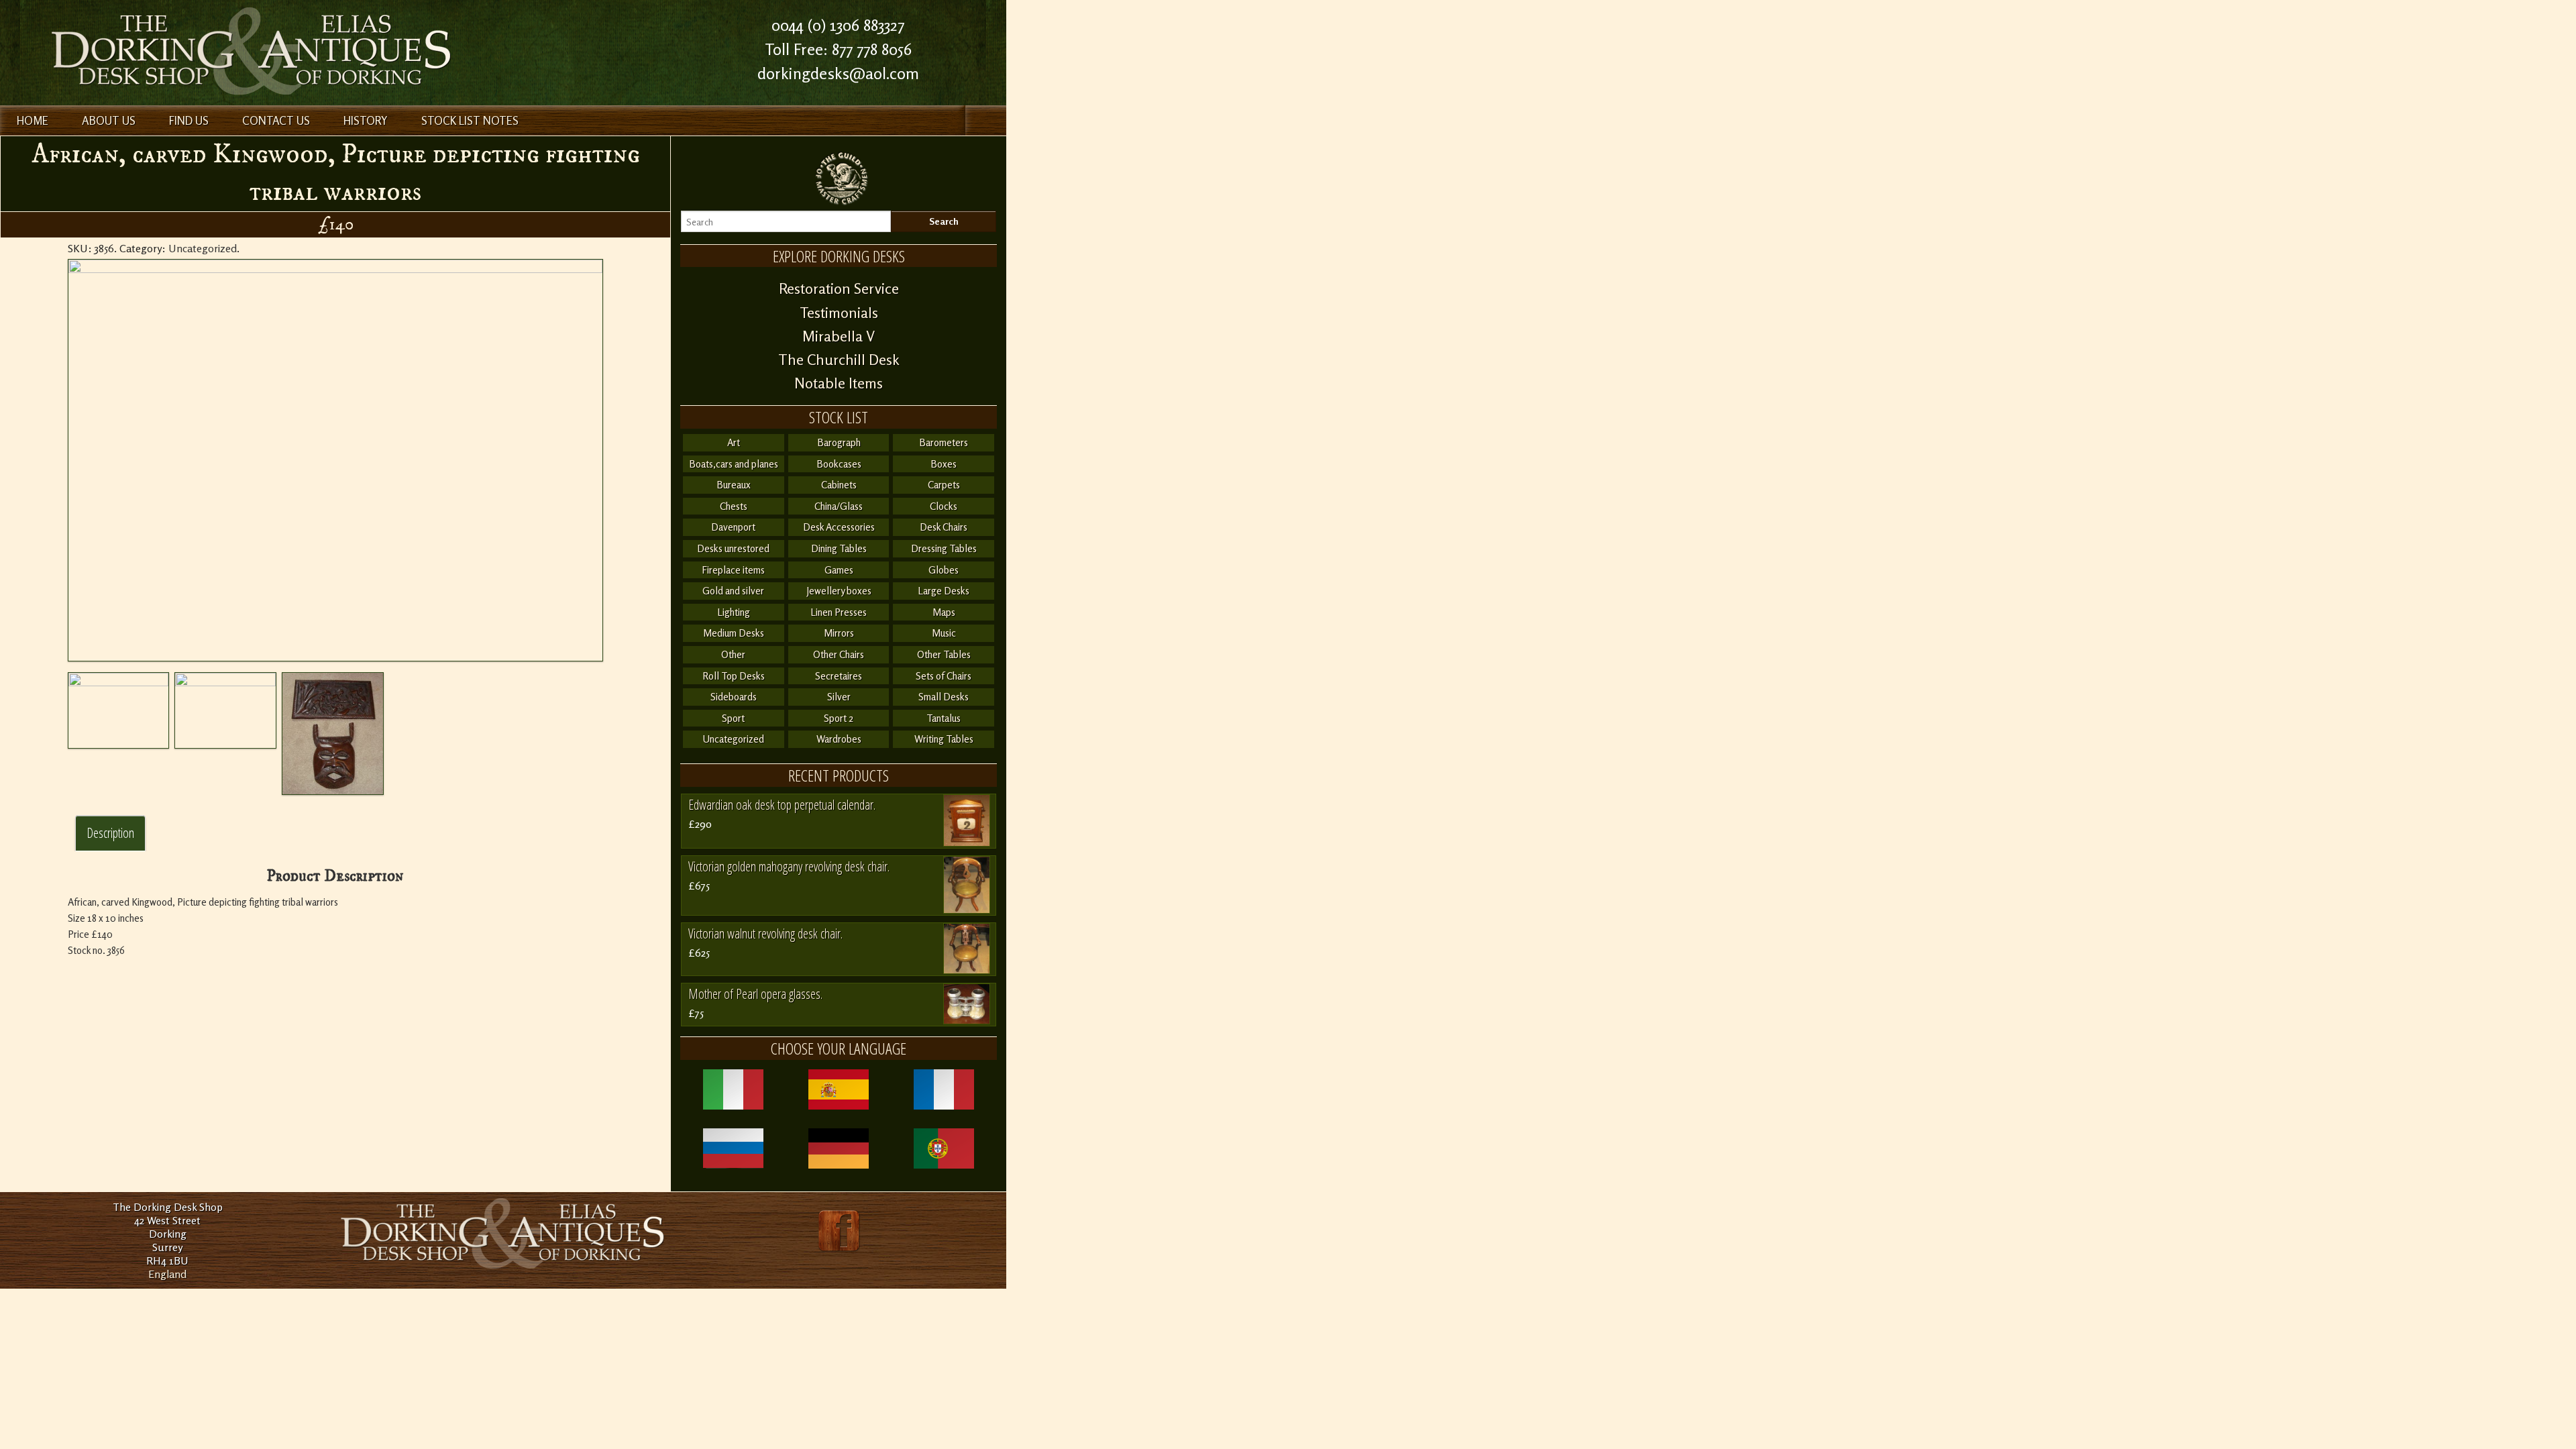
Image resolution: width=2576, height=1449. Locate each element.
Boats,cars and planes (734, 464)
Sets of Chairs (944, 676)
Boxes (944, 464)
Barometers (944, 442)
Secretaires (839, 676)
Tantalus (944, 718)
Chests (734, 506)
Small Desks (944, 697)
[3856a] (225, 710)
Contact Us (276, 120)
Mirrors (839, 633)
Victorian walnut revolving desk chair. (765, 933)
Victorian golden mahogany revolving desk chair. (789, 866)
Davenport (733, 527)
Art (734, 442)
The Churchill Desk (839, 360)
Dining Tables (839, 548)
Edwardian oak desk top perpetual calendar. (782, 805)
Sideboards (734, 697)
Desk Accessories (839, 527)
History (366, 120)
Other (733, 654)
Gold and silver (733, 591)
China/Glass (839, 506)
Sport (733, 718)
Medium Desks (734, 633)
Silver (839, 697)
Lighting (734, 612)
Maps (944, 612)
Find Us (189, 120)
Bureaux (734, 485)
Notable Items (839, 383)
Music (944, 633)
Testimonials (839, 313)
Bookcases (839, 464)
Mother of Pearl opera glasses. (755, 994)
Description (110, 833)
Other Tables (944, 654)
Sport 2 (839, 718)
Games (839, 570)
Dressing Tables (944, 548)
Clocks (944, 506)
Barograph (839, 442)
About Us (109, 120)
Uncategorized (203, 248)
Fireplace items (733, 570)
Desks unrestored (733, 548)
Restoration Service (839, 288)
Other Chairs (839, 654)
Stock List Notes (470, 120)
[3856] (335, 460)
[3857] (333, 734)
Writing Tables (944, 739)
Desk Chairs (944, 527)
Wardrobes (839, 739)
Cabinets (839, 485)
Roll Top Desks (734, 676)
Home (33, 120)
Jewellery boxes (839, 591)
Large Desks (944, 591)
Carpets (944, 485)
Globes (944, 570)
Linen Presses (839, 612)
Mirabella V (839, 336)
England (167, 1274)
